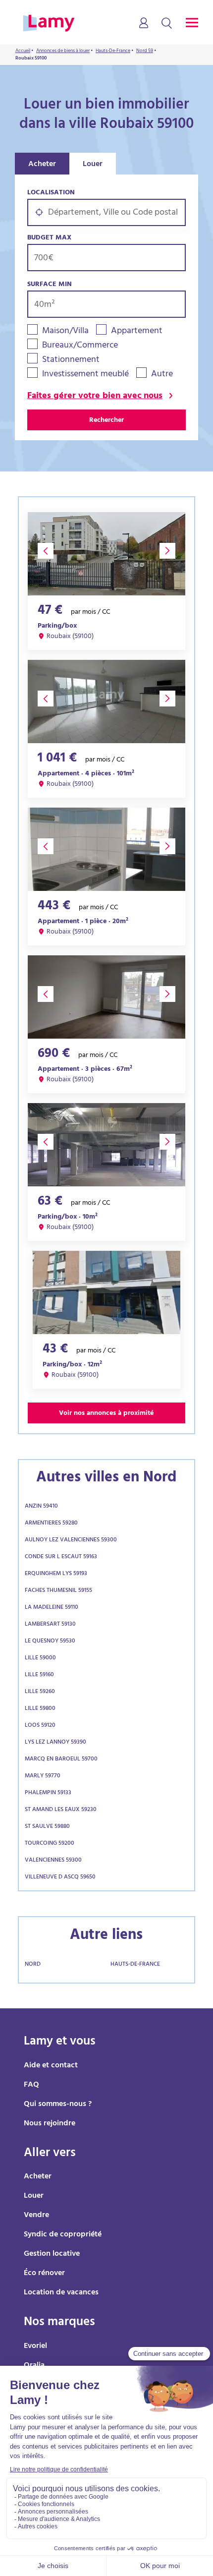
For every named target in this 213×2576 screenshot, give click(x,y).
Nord (33, 1965)
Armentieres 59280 (51, 1523)
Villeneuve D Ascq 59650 (60, 1877)
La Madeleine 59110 (52, 1608)
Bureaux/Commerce (80, 346)
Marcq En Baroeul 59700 (61, 1759)
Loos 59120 (40, 1726)
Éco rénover (44, 2274)
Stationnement (71, 361)
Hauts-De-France (135, 1965)
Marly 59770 (43, 1776)
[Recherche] (167, 24)
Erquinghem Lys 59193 (56, 1574)
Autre (162, 375)
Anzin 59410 (41, 1507)
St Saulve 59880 (47, 1827)
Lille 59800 (40, 1709)
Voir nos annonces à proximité (106, 1414)
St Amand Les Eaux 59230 (61, 1810)
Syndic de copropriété (63, 2235)
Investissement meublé (85, 375)
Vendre (36, 2216)
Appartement (137, 332)
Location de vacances (61, 2293)
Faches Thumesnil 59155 (58, 1591)
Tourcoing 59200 (50, 1844)
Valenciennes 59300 (53, 1861)
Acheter (42, 165)
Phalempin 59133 (48, 1793)
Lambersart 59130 (50, 1625)
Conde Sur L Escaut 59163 (61, 1557)
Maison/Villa (65, 332)
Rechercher (106, 421)
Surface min (50, 285)
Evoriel (35, 2346)
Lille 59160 (39, 1675)
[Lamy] (49, 24)
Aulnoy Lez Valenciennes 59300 (71, 1540)
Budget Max (49, 238)
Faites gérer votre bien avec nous (95, 397)
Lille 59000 (40, 1658)
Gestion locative (52, 2254)
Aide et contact (51, 2066)
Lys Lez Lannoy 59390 (55, 1743)
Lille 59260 (40, 1692)
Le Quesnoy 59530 (50, 1641)
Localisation (51, 193)
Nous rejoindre (50, 2124)
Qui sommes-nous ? (58, 2105)
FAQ (31, 2085)
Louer (93, 165)
